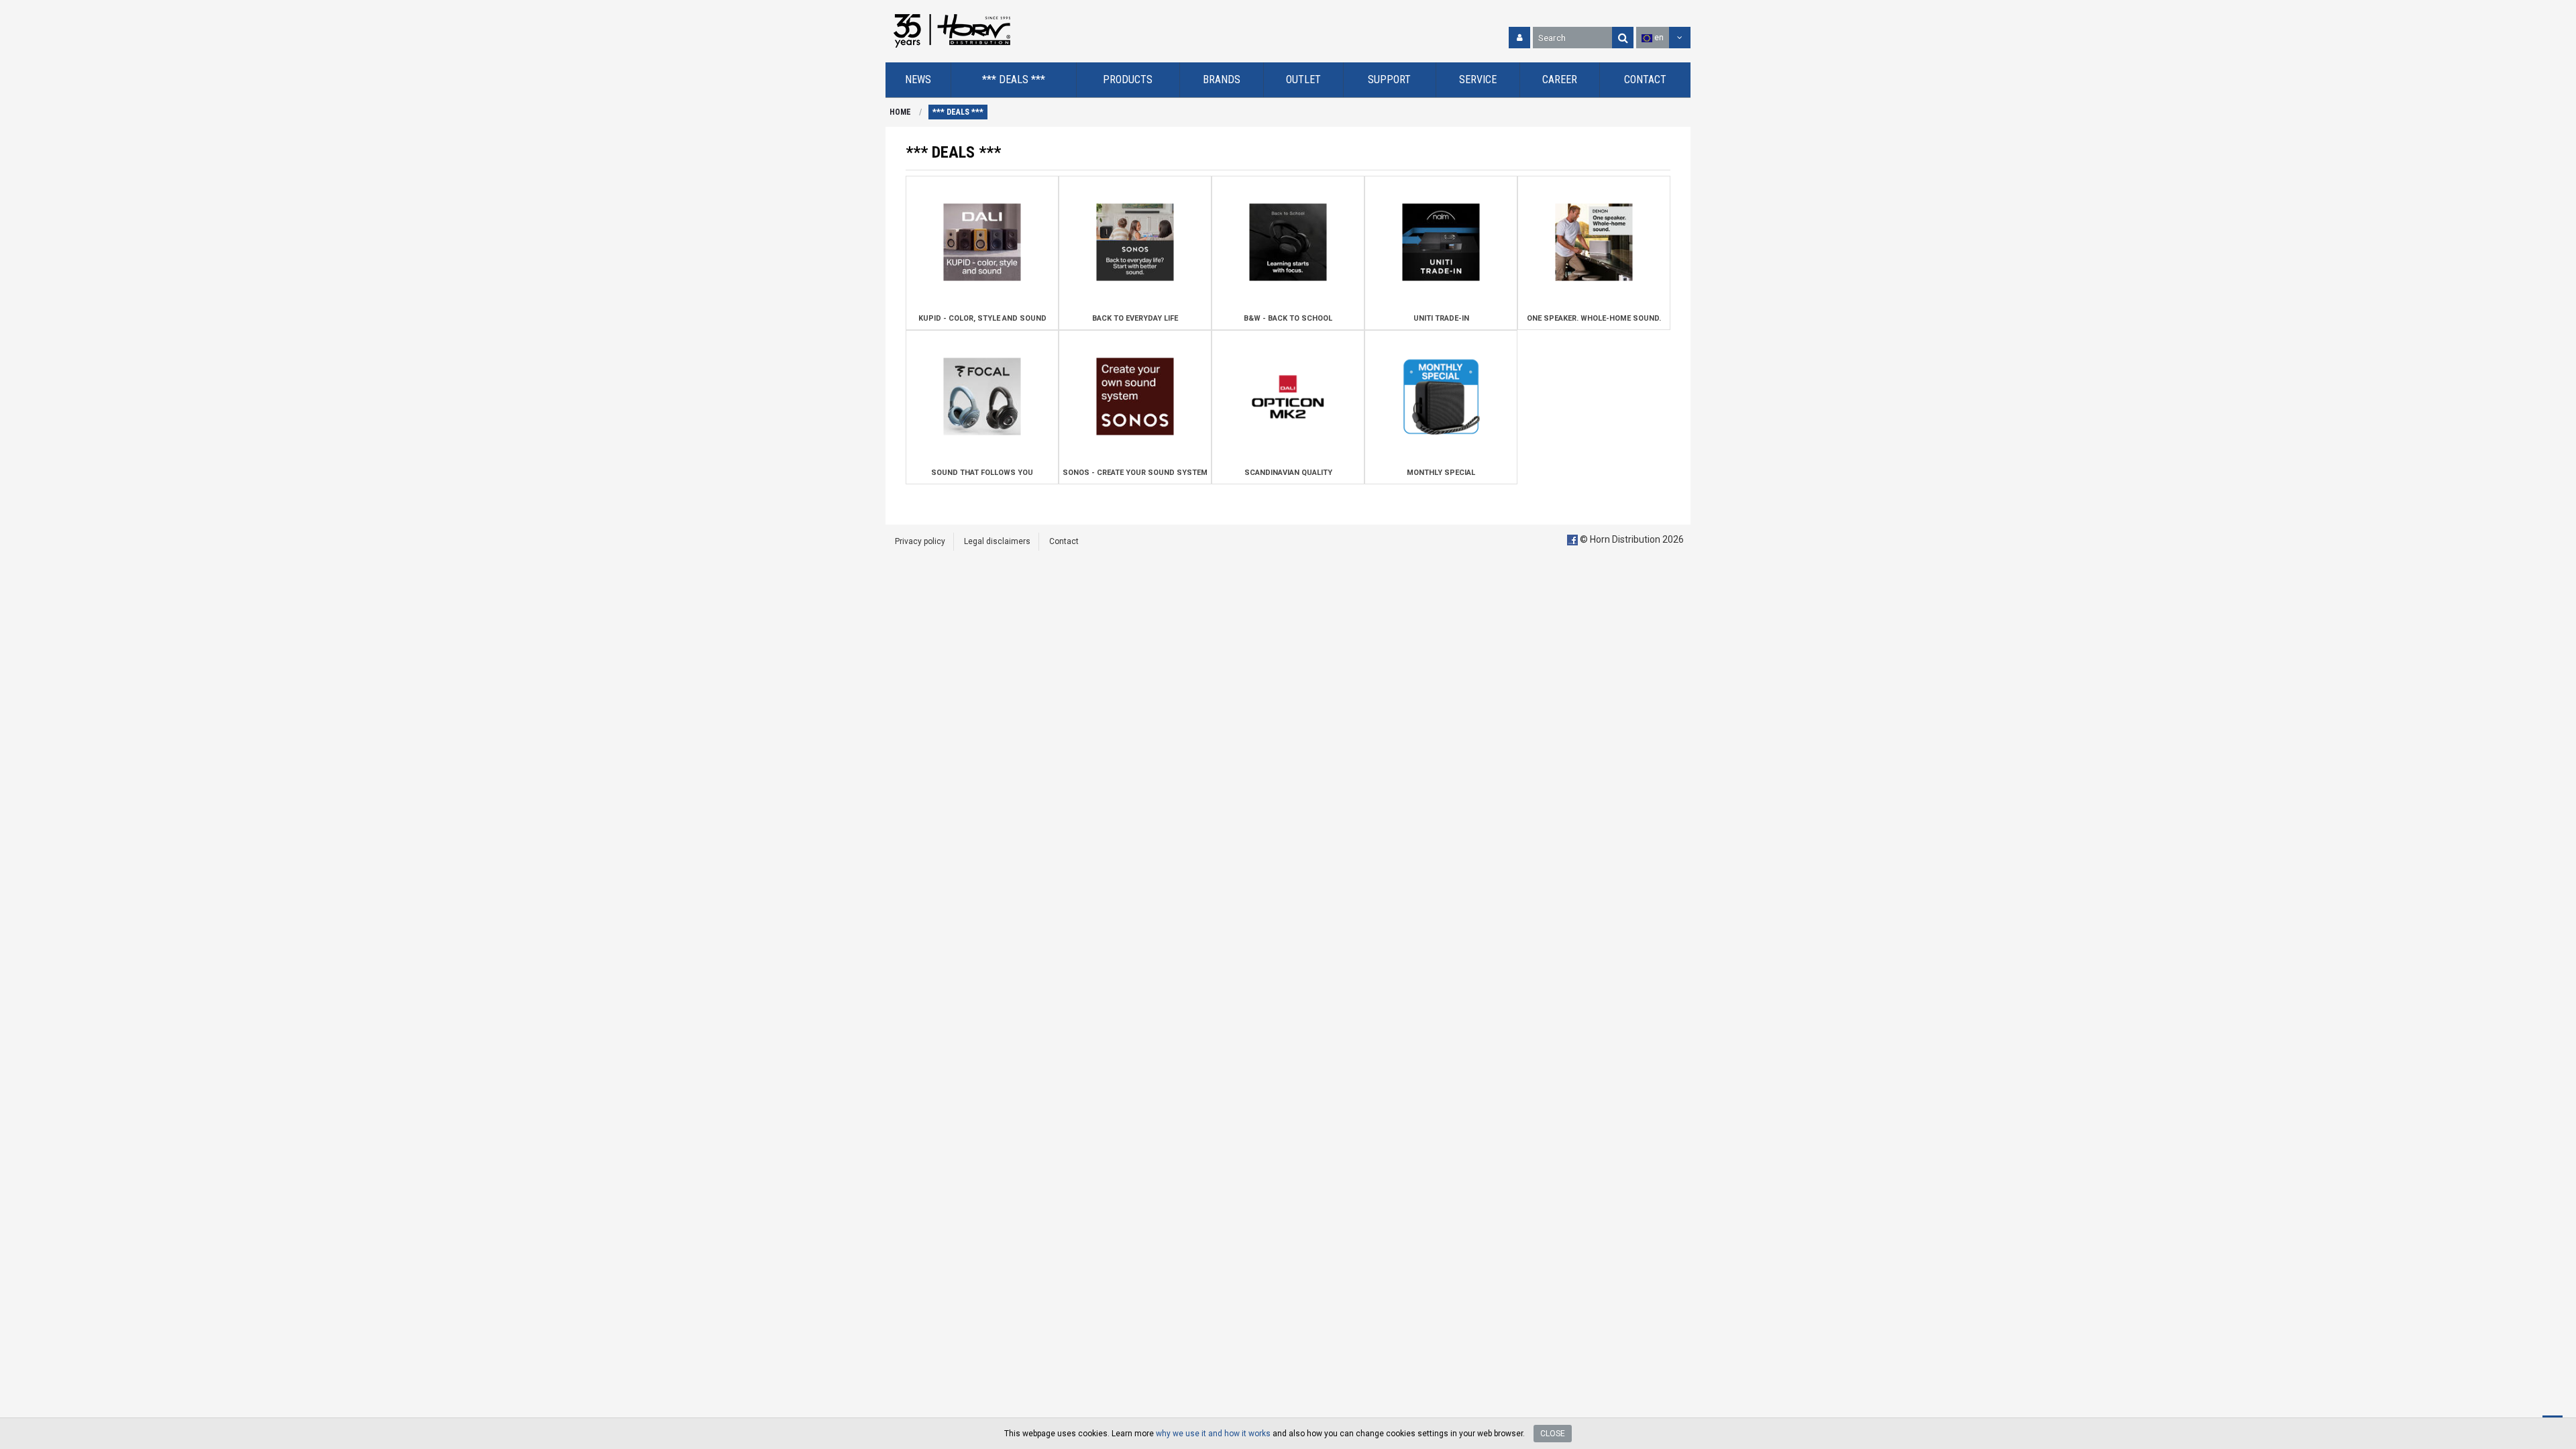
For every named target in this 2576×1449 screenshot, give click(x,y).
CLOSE (1553, 1434)
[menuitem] (918, 80)
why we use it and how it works (1213, 1434)
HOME (900, 112)
